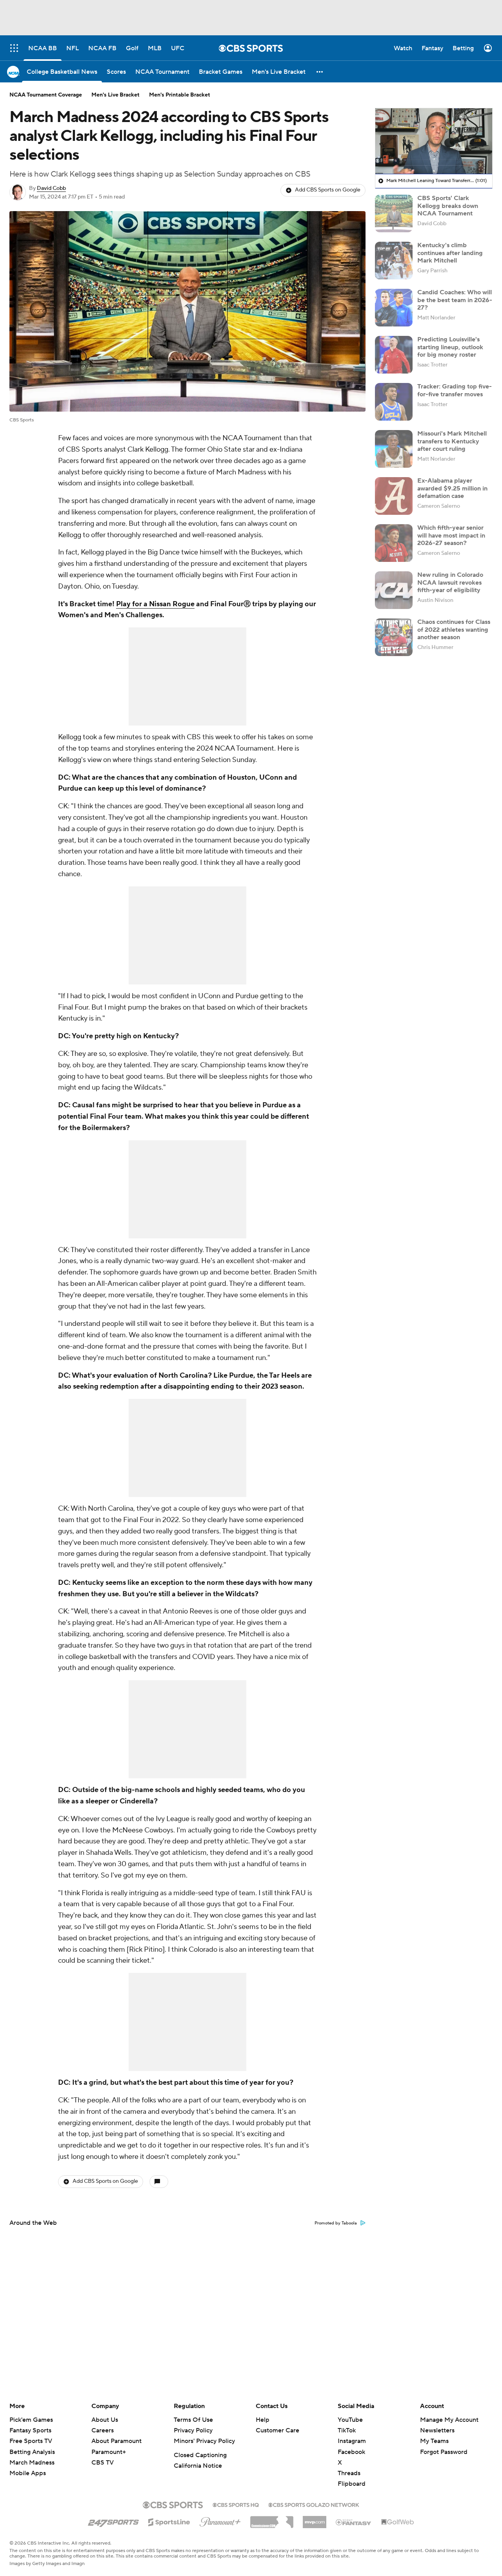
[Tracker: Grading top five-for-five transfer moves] (394, 402)
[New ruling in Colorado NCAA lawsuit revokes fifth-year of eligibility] (394, 590)
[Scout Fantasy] (354, 2522)
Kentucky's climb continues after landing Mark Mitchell (450, 253)
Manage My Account (449, 2420)
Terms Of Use (193, 2420)
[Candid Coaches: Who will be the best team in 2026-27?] (394, 308)
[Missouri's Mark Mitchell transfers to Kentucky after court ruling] (394, 449)
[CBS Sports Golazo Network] (314, 2504)
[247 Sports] (113, 2521)
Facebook (351, 2452)
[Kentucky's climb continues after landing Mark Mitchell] (394, 261)
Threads (349, 2473)
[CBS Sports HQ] (236, 2504)
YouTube (350, 2420)
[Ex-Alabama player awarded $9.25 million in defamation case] (394, 496)
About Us (105, 2420)
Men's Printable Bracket (180, 95)
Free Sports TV (31, 2441)
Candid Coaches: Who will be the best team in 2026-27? (455, 300)
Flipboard (352, 2484)
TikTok (347, 2430)
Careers (103, 2430)
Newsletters (437, 2430)
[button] (320, 72)
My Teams (434, 2441)
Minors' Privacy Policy (204, 2441)
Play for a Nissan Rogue (155, 604)
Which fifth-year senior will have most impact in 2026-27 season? (451, 535)
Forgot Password (444, 2452)
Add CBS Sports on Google (328, 190)
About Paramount (116, 2441)
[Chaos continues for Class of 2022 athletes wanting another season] (394, 637)
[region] (434, 141)
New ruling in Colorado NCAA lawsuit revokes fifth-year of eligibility (450, 582)
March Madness (32, 2463)
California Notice (198, 2466)
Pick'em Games (31, 2420)
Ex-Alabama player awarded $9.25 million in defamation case (452, 488)
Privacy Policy (193, 2430)
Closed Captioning (200, 2455)
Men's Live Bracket (115, 95)
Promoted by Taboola (336, 2223)
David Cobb (51, 188)
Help (263, 2420)
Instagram (352, 2441)
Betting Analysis (32, 2452)
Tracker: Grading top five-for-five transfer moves (455, 390)
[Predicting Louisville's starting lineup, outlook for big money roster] (394, 355)
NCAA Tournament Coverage (46, 95)
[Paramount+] (220, 2520)
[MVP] (315, 2519)
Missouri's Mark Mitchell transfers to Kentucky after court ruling (452, 441)
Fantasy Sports (30, 2430)
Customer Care (277, 2430)
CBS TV (103, 2463)
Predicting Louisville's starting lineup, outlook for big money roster (450, 347)
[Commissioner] (272, 2519)
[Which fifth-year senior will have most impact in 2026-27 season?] (394, 543)
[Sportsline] (169, 2521)
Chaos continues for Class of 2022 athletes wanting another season (454, 629)
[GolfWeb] (398, 2522)
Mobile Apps (28, 2473)
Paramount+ (109, 2452)
